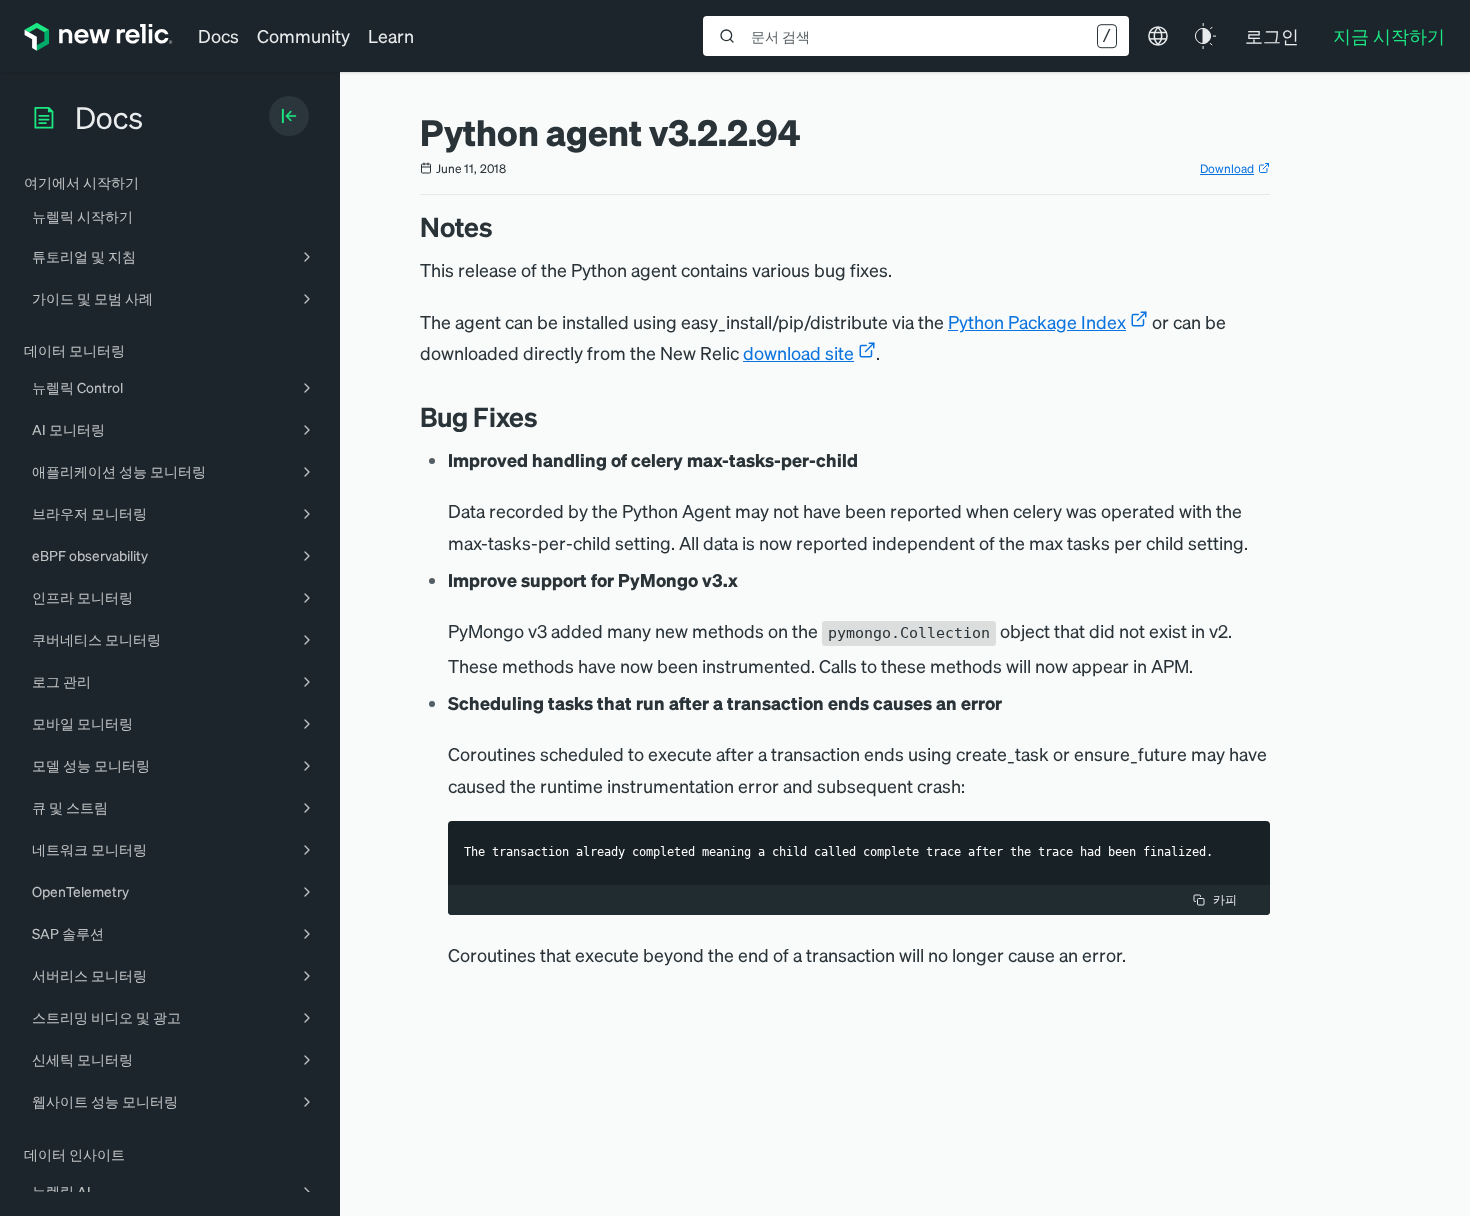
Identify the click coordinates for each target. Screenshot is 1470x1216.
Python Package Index (1037, 321)
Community (303, 35)
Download (1227, 168)
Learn (391, 35)
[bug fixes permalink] (548, 416)
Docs (218, 35)
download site (798, 352)
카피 (1225, 899)
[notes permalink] (503, 226)
